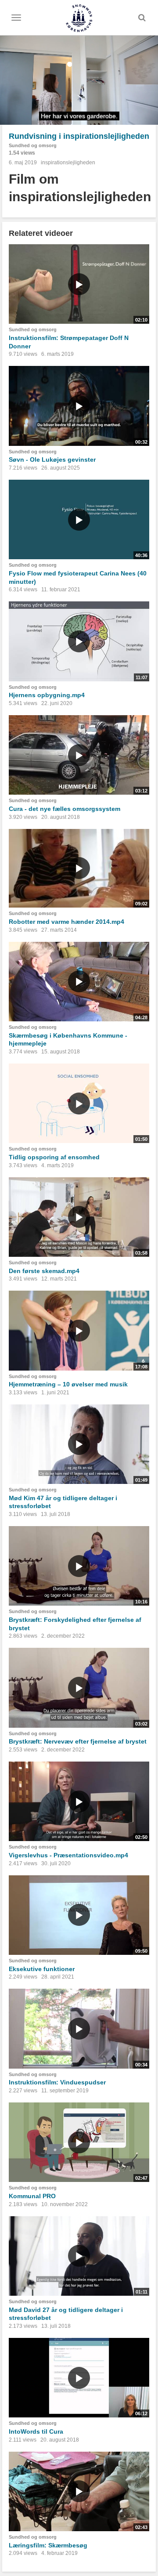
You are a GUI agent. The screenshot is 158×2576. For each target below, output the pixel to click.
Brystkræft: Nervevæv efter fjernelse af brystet (78, 1741)
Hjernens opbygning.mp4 (47, 695)
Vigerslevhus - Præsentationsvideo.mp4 (68, 1855)
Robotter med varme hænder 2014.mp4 (66, 922)
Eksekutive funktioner (42, 1969)
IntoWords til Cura (36, 2431)
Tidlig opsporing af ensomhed (54, 1157)
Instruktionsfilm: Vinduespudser (57, 2082)
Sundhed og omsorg (33, 145)
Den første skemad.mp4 (44, 1271)
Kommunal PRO (32, 2196)
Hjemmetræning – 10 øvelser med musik (68, 1384)
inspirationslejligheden (68, 163)
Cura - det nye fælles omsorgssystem (65, 809)
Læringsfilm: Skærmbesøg (48, 2545)
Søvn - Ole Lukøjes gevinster (52, 459)
